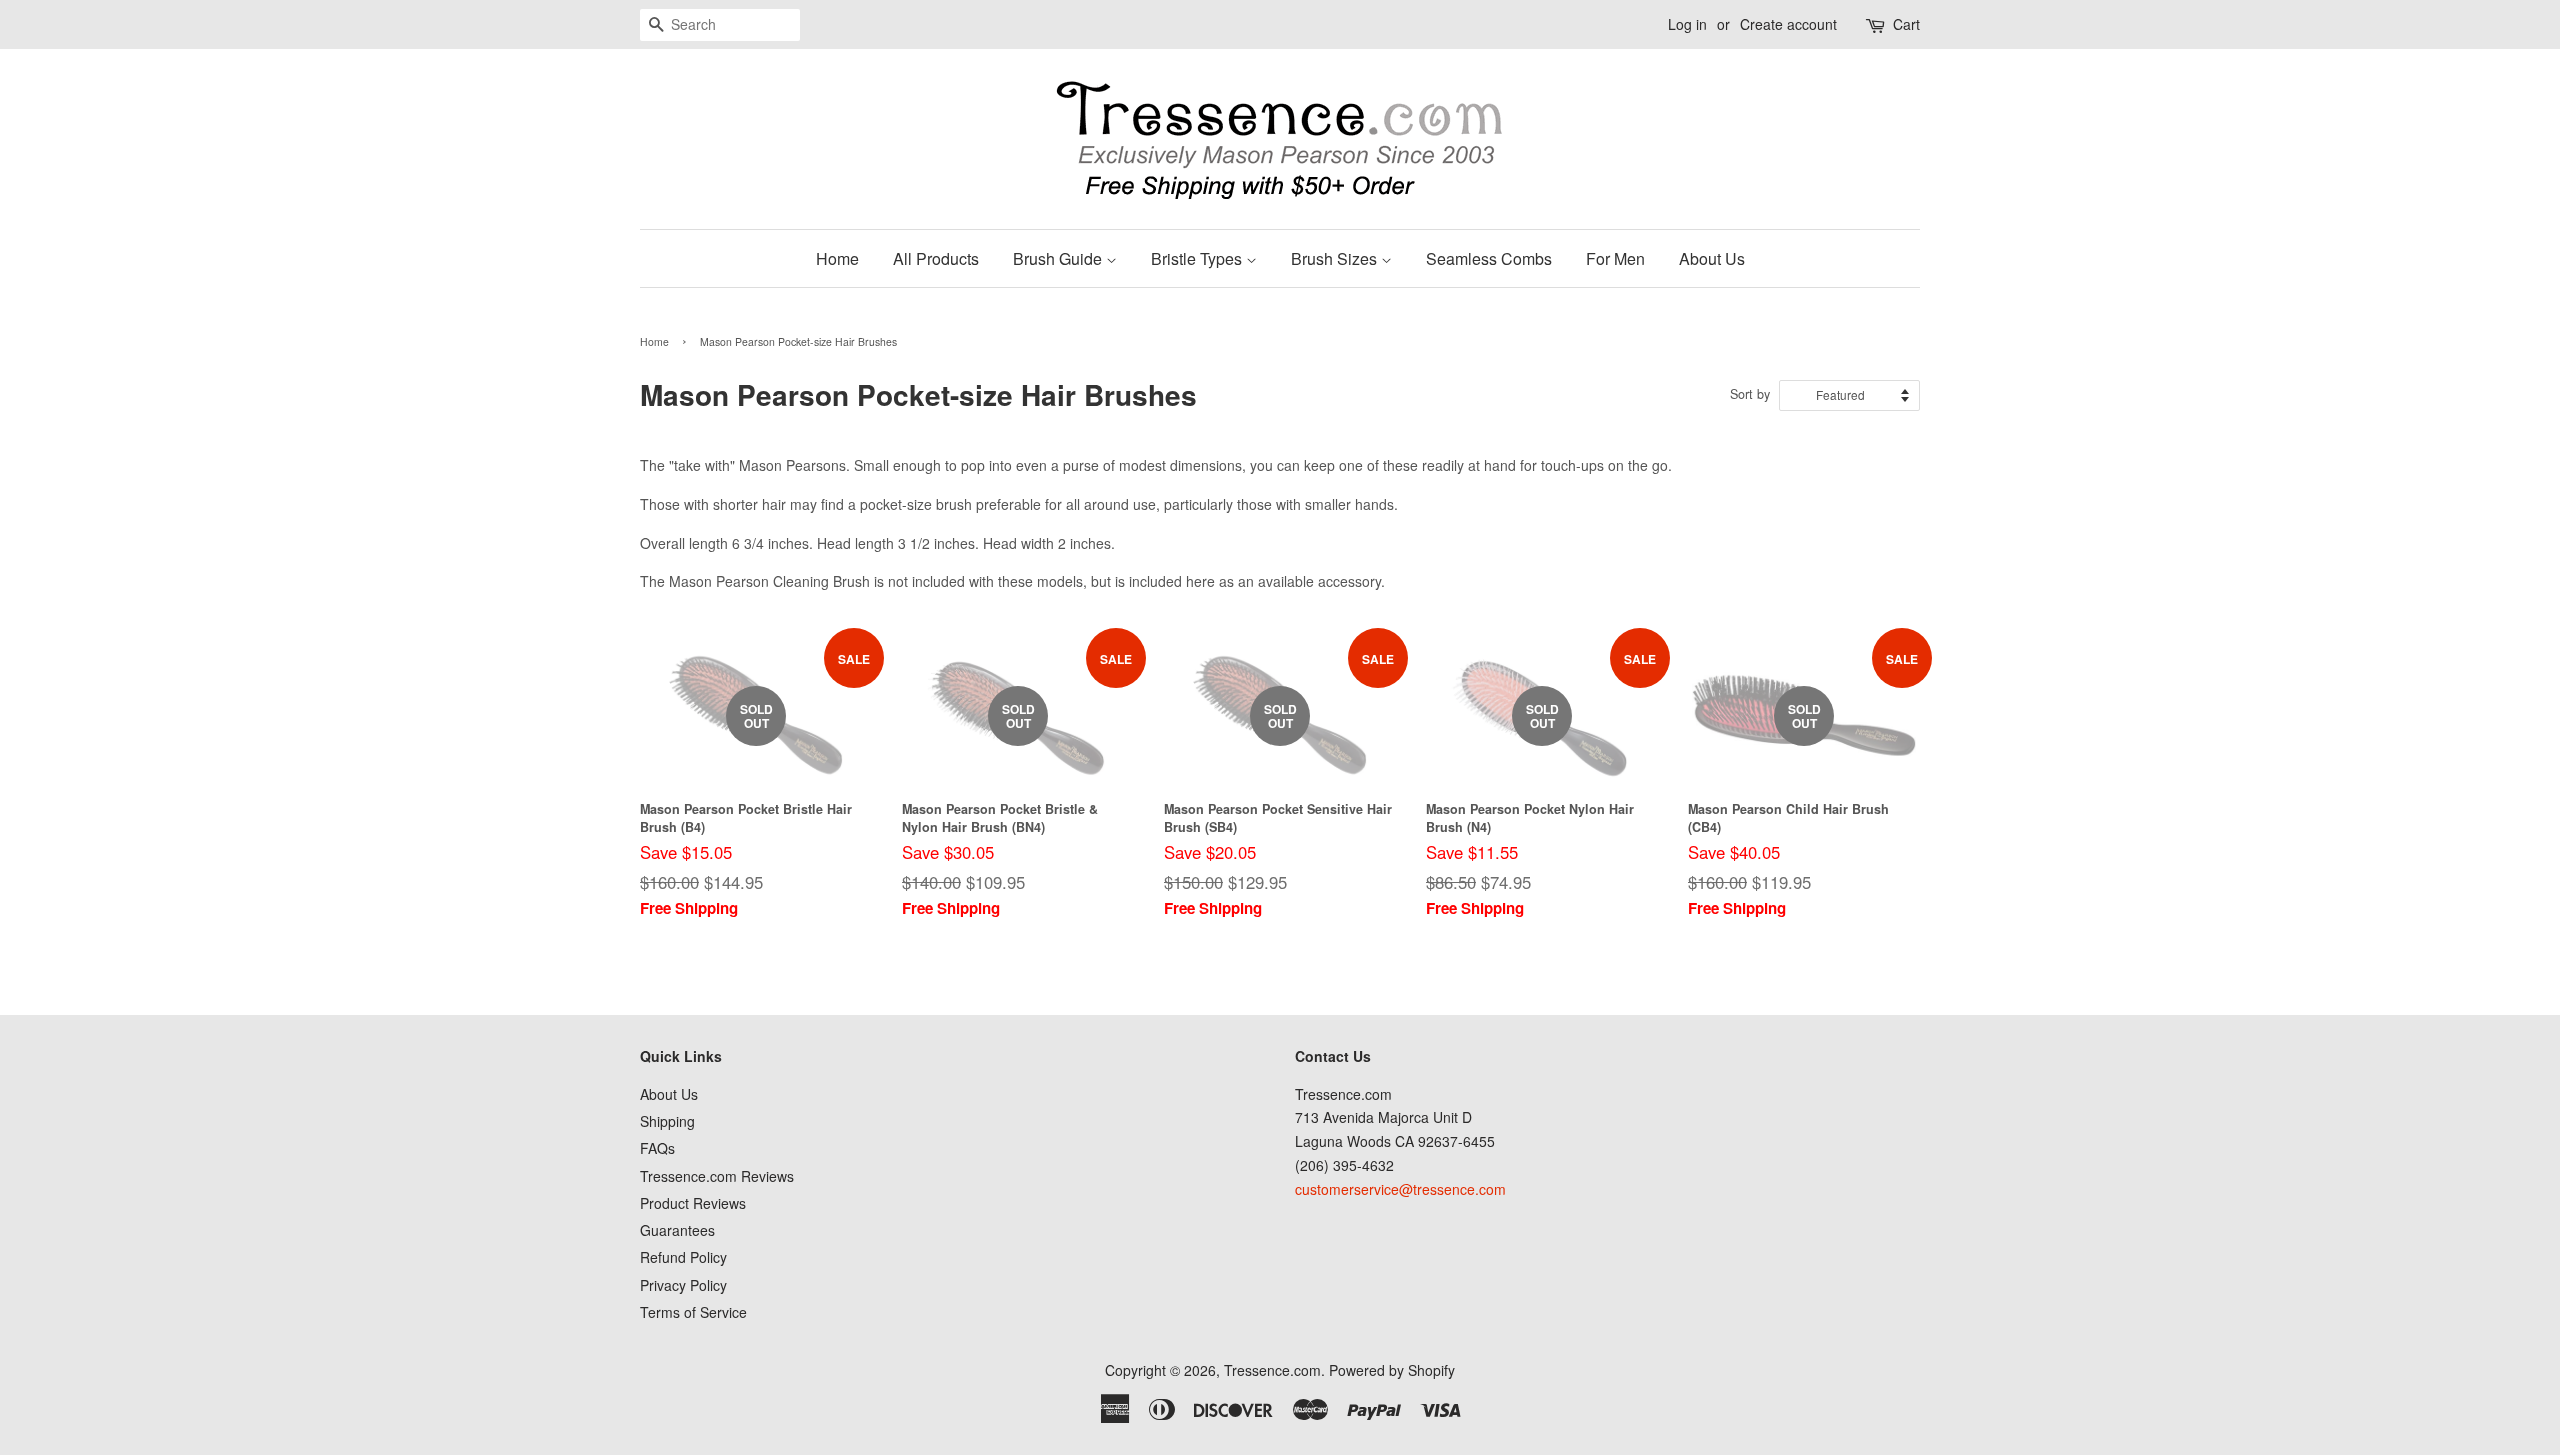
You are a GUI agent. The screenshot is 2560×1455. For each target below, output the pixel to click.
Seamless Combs (1489, 258)
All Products (936, 258)
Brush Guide (1059, 258)
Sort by (1750, 394)
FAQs (657, 1148)
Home (837, 258)
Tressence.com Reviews (717, 1176)
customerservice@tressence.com (1400, 1189)
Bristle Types (1198, 258)
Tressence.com (1272, 1370)
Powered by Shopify (1392, 1370)
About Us (1712, 258)
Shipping (667, 1121)
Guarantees (677, 1230)
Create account (1788, 24)
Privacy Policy (683, 1285)
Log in (1687, 24)
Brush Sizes (1336, 258)
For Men (1615, 258)
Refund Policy (683, 1257)
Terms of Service (693, 1312)
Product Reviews (693, 1203)
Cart (1906, 24)
